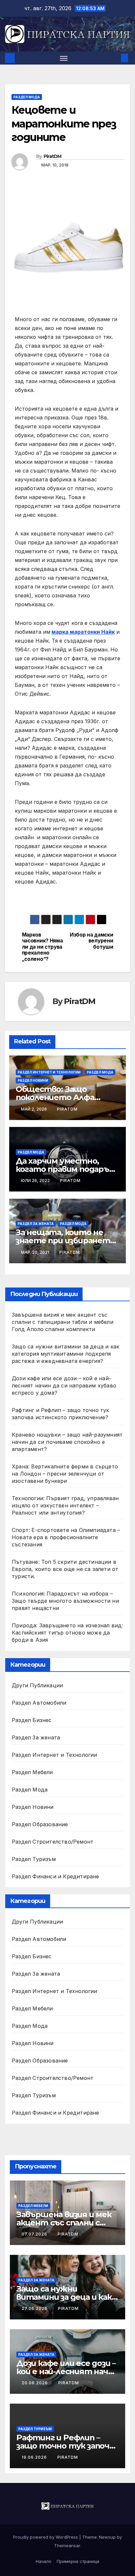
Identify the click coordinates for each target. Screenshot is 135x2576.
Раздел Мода (27, 97)
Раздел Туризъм (34, 1859)
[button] (115, 58)
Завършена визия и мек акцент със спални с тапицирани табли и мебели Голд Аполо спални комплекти (63, 1322)
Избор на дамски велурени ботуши (91, 941)
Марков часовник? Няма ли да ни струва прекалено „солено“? (42, 947)
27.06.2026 (35, 2308)
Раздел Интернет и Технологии (49, 1072)
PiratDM (53, 156)
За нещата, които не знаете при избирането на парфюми (65, 1240)
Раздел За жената (36, 1224)
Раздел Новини (33, 1080)
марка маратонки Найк (83, 632)
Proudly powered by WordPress (46, 2537)
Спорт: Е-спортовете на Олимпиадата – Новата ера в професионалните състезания (66, 1537)
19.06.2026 (35, 2457)
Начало (44, 2561)
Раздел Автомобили (39, 1703)
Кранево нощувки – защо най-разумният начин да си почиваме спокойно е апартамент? (67, 1442)
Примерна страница (78, 2561)
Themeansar (67, 2546)
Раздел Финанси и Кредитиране (56, 1876)
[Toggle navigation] (64, 58)
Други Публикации (37, 1685)
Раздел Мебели (32, 1772)
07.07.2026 (35, 2234)
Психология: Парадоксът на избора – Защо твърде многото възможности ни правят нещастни (65, 1601)
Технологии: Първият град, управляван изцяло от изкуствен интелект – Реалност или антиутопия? (65, 1505)
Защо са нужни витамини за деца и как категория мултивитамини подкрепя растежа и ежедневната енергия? (66, 1354)
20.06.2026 (35, 2383)
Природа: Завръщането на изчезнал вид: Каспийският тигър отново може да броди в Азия (67, 1633)
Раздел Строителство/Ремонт (53, 1842)
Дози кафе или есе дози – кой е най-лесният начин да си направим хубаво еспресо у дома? (64, 1385)
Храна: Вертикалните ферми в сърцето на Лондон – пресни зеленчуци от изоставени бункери (65, 1474)
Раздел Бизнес (32, 1720)
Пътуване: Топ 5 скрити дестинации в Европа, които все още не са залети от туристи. (65, 1569)
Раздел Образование (40, 1824)
